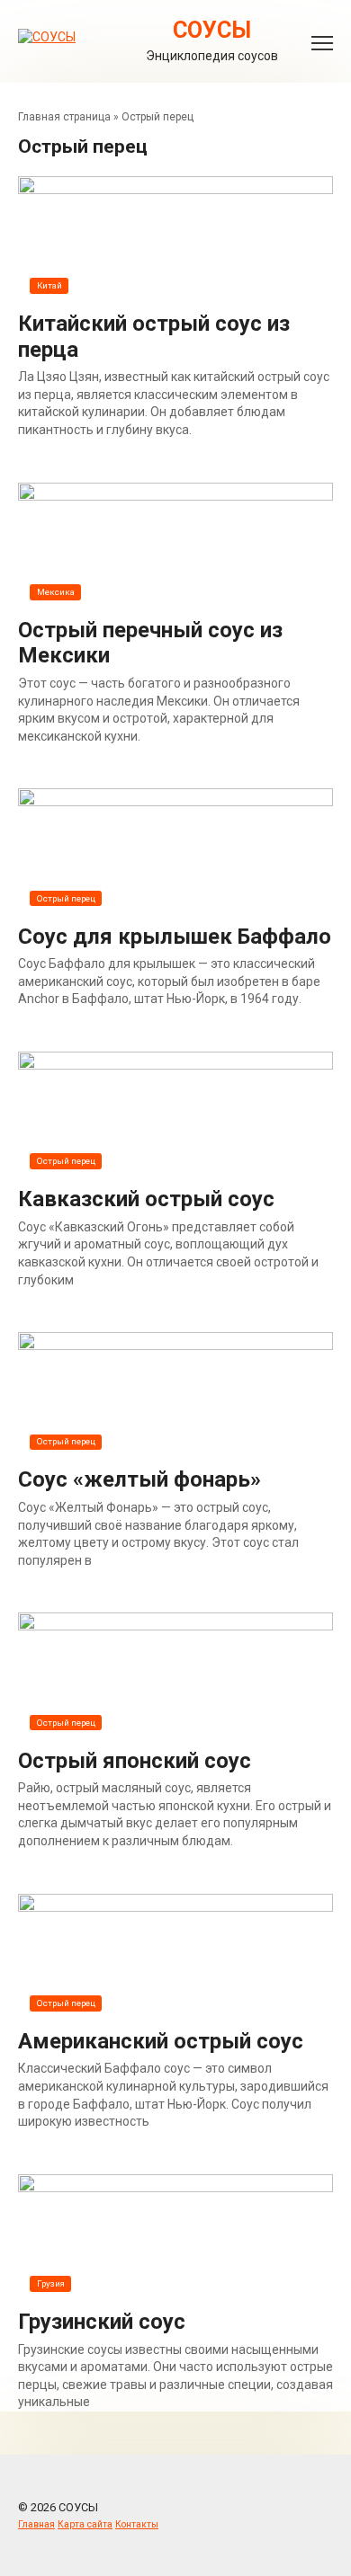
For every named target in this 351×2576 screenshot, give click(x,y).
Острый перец (66, 898)
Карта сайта (85, 2524)
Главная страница (64, 117)
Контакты (137, 2524)
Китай (49, 285)
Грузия (51, 2283)
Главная (36, 2524)
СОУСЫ (212, 30)
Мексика (56, 592)
